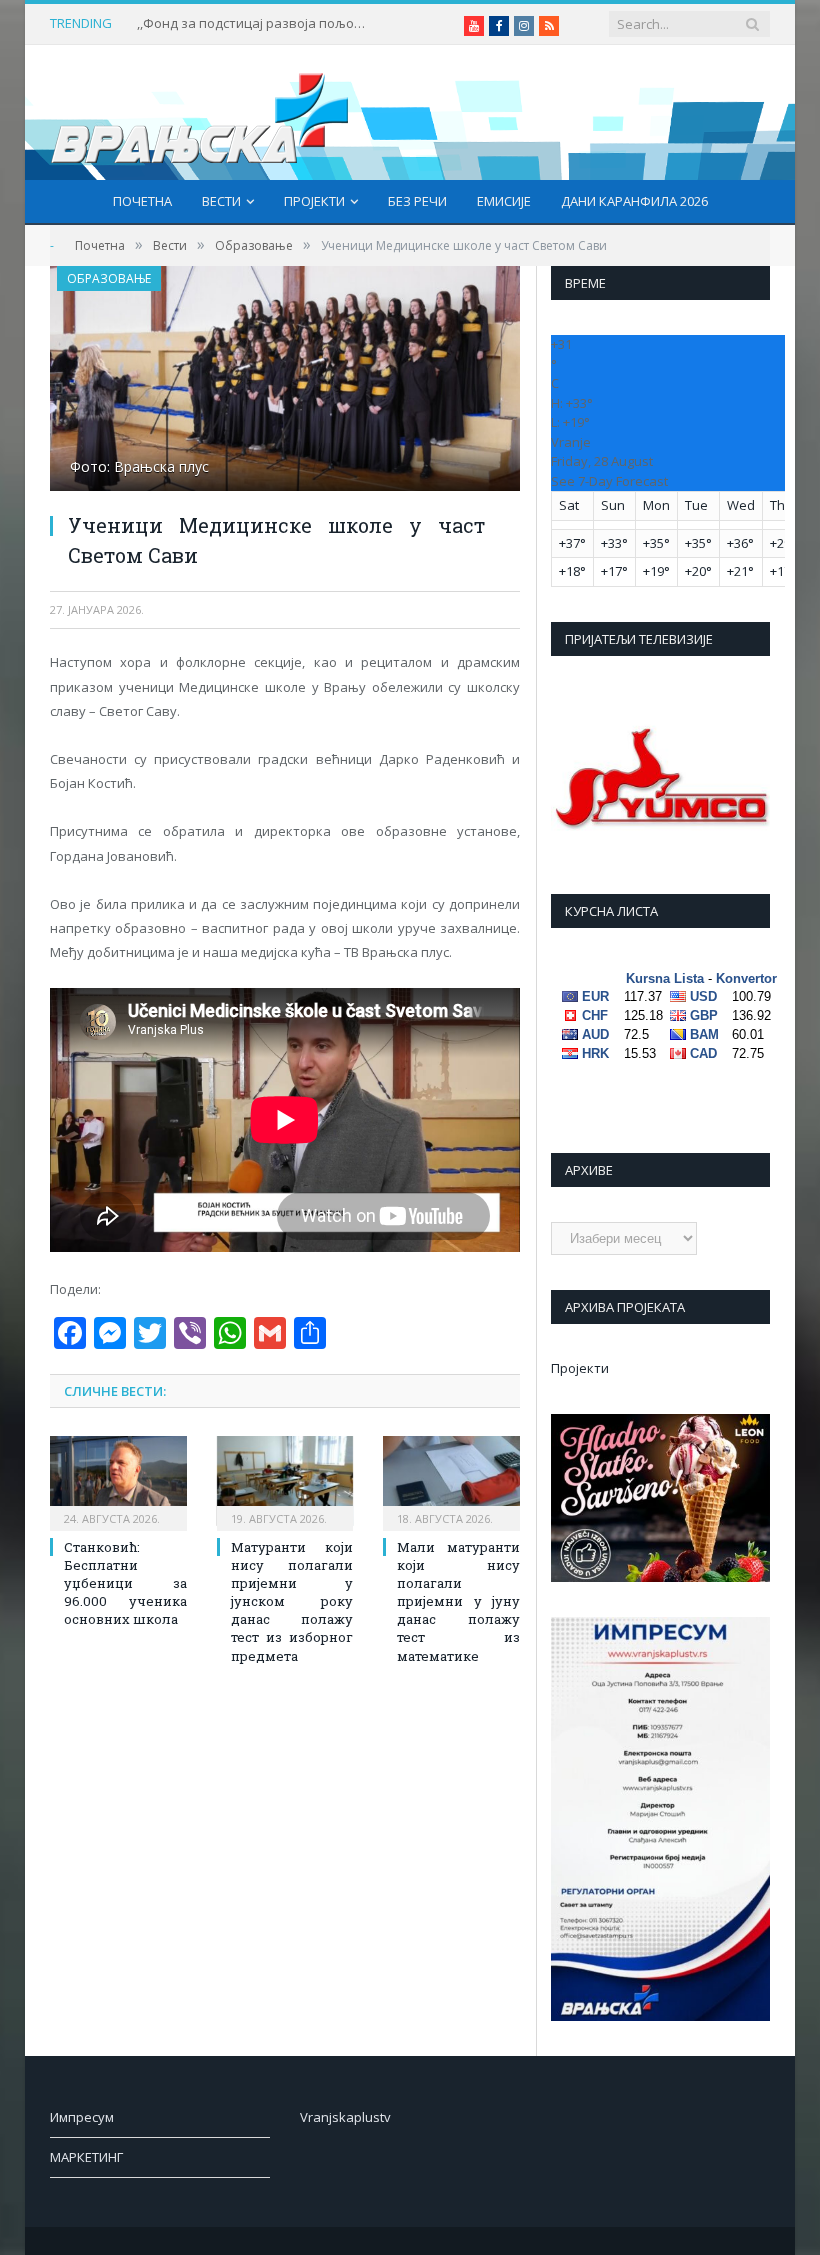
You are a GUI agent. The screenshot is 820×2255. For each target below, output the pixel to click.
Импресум (82, 2117)
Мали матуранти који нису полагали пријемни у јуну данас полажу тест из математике (458, 1601)
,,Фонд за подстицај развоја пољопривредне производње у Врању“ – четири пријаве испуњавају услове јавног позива (257, 23)
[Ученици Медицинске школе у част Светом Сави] (285, 381)
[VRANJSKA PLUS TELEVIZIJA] (200, 112)
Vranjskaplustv (345, 2117)
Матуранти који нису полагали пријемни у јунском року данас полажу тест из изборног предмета (292, 1601)
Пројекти (314, 201)
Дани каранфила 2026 (634, 201)
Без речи (417, 201)
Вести (221, 201)
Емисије (504, 201)
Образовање (109, 278)
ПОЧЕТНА (142, 201)
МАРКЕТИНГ (86, 2157)
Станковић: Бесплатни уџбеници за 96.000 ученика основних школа (125, 1583)
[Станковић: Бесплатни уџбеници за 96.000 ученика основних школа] (118, 1480)
